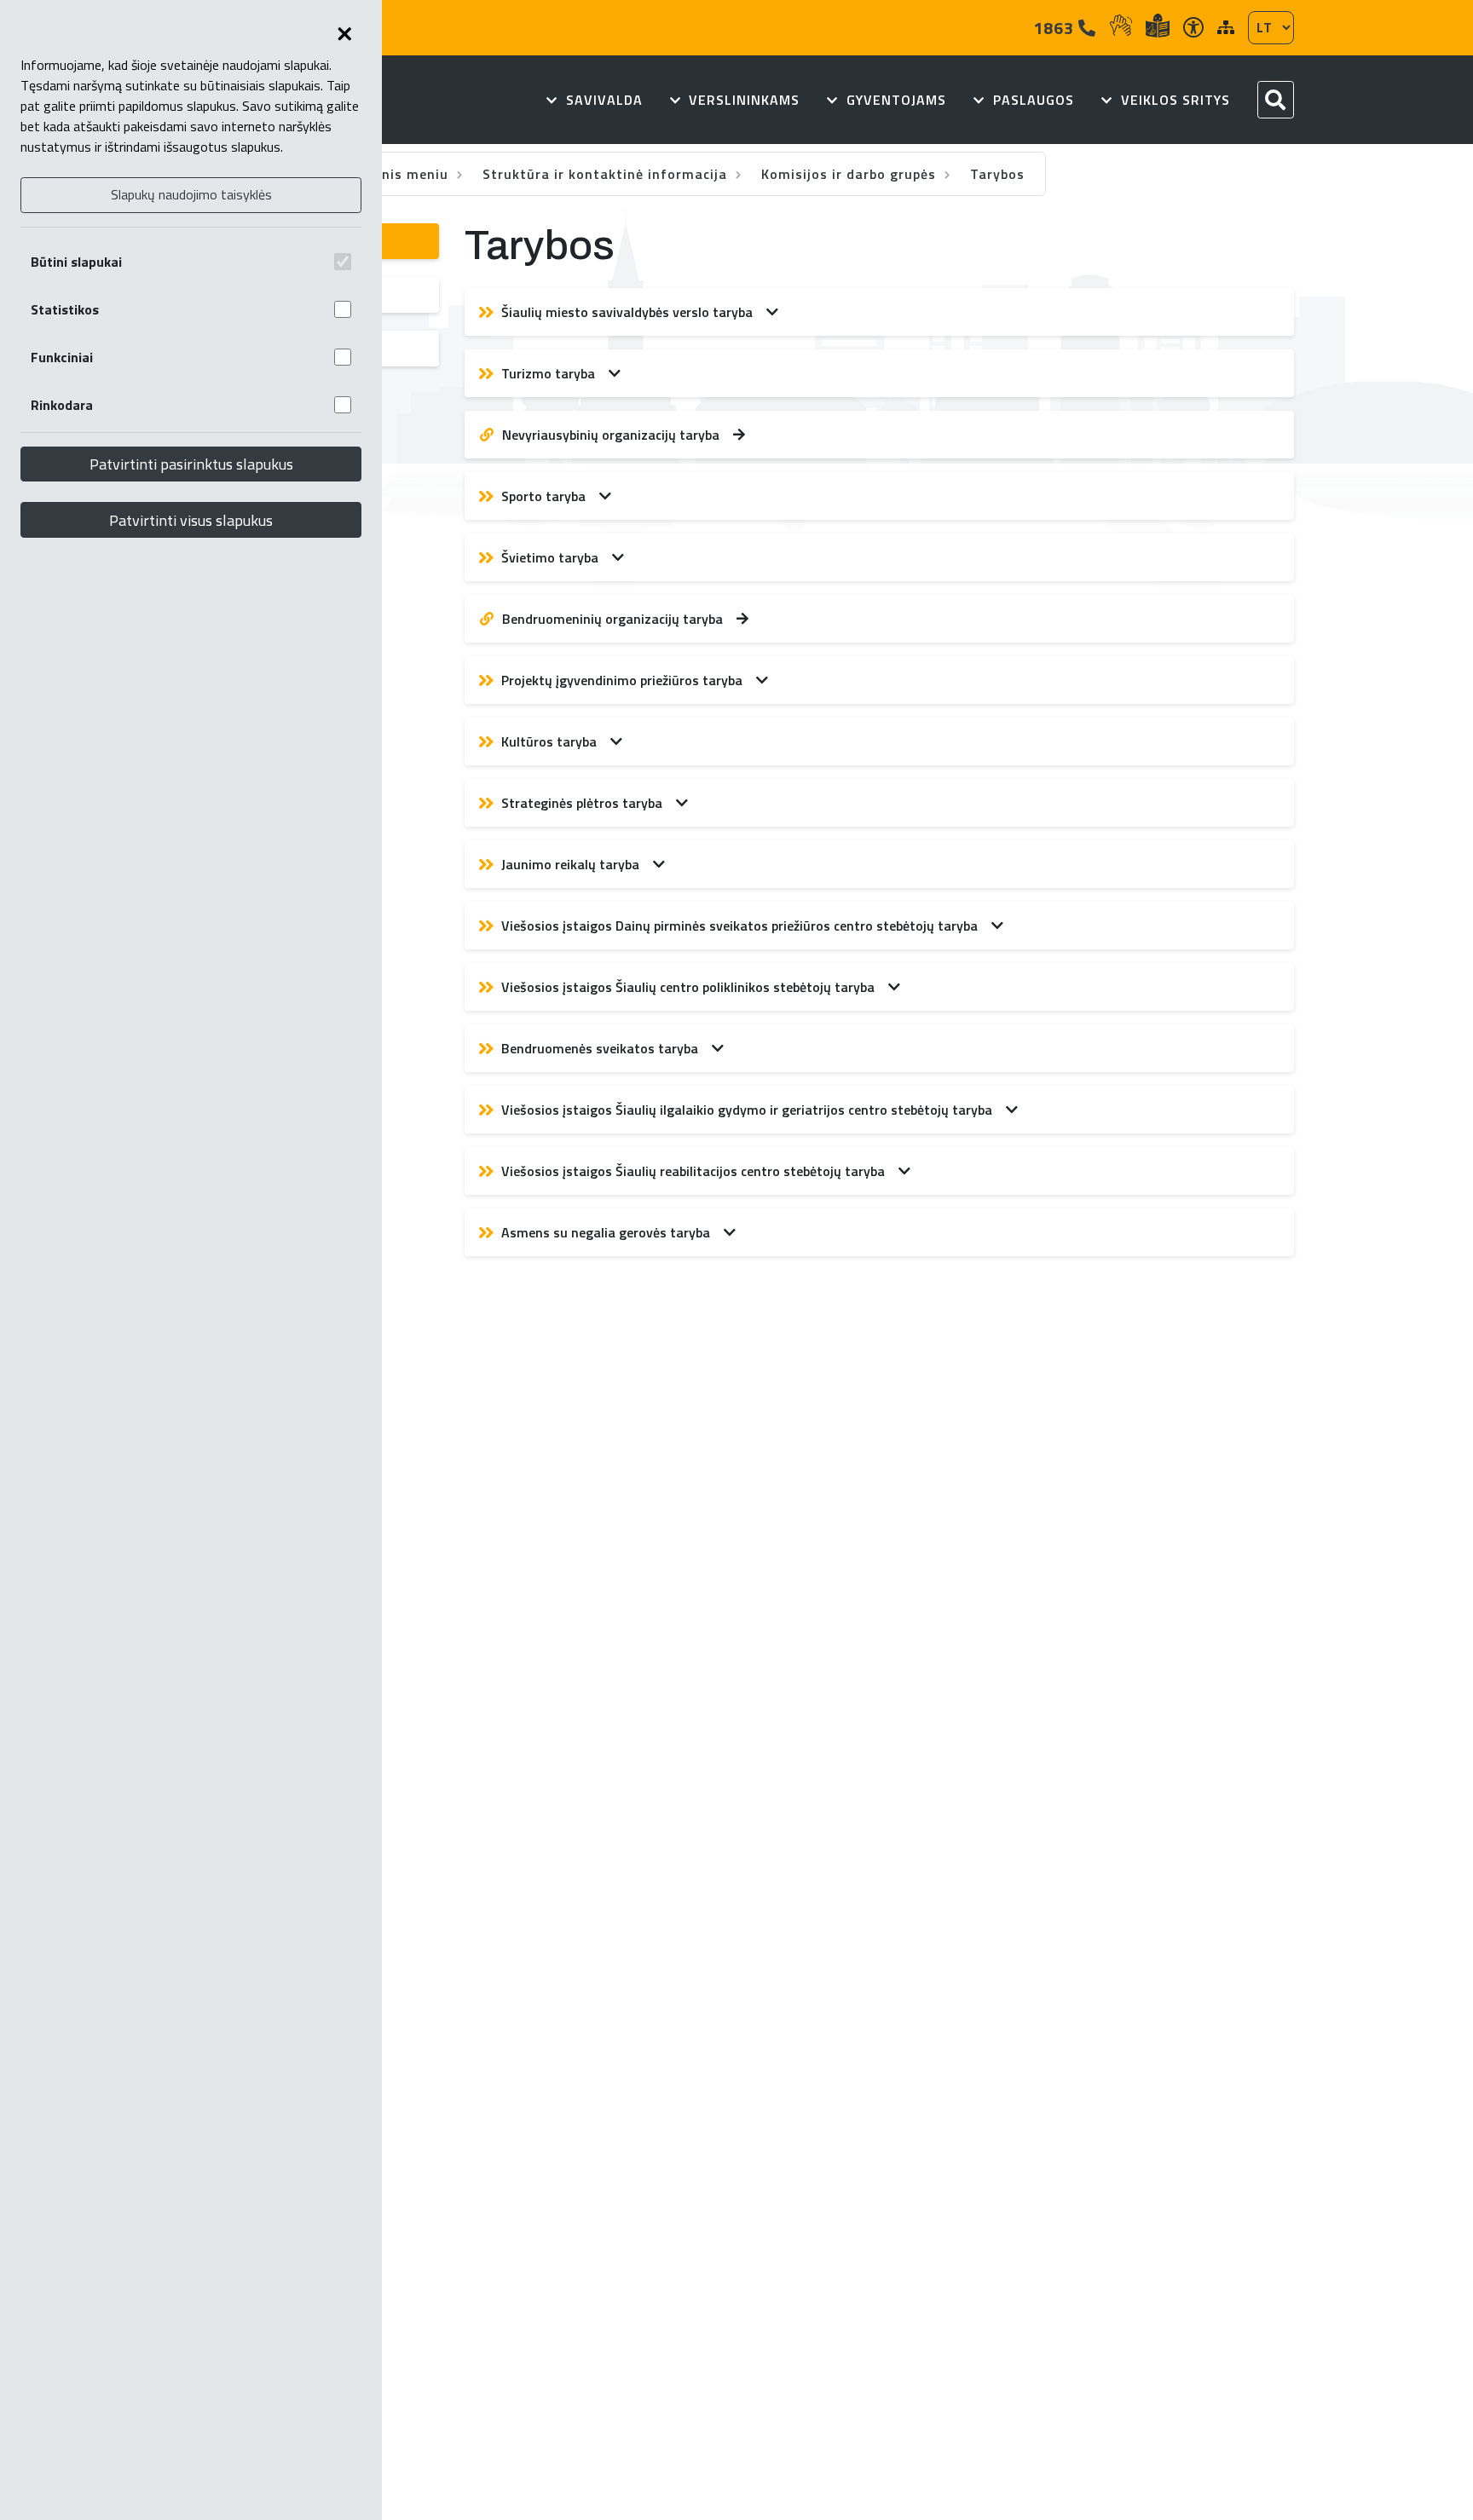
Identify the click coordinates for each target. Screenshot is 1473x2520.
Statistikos (65, 309)
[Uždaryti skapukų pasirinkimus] (344, 34)
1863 (1056, 28)
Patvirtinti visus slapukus (191, 520)
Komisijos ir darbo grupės (851, 174)
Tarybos (997, 174)
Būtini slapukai (76, 262)
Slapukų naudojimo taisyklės (191, 194)
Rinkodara (62, 405)
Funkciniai (62, 357)
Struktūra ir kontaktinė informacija (607, 174)
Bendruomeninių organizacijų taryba (612, 619)
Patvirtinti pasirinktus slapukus (191, 464)
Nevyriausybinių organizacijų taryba (611, 435)
